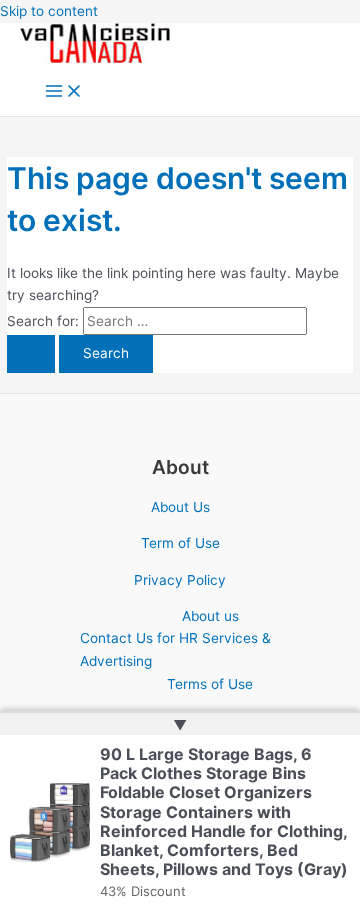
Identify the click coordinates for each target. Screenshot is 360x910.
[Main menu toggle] (64, 92)
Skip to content (49, 11)
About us (210, 616)
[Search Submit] (31, 354)
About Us (180, 507)
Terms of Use (210, 684)
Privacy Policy (180, 580)
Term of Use (180, 543)
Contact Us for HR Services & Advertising (175, 649)
